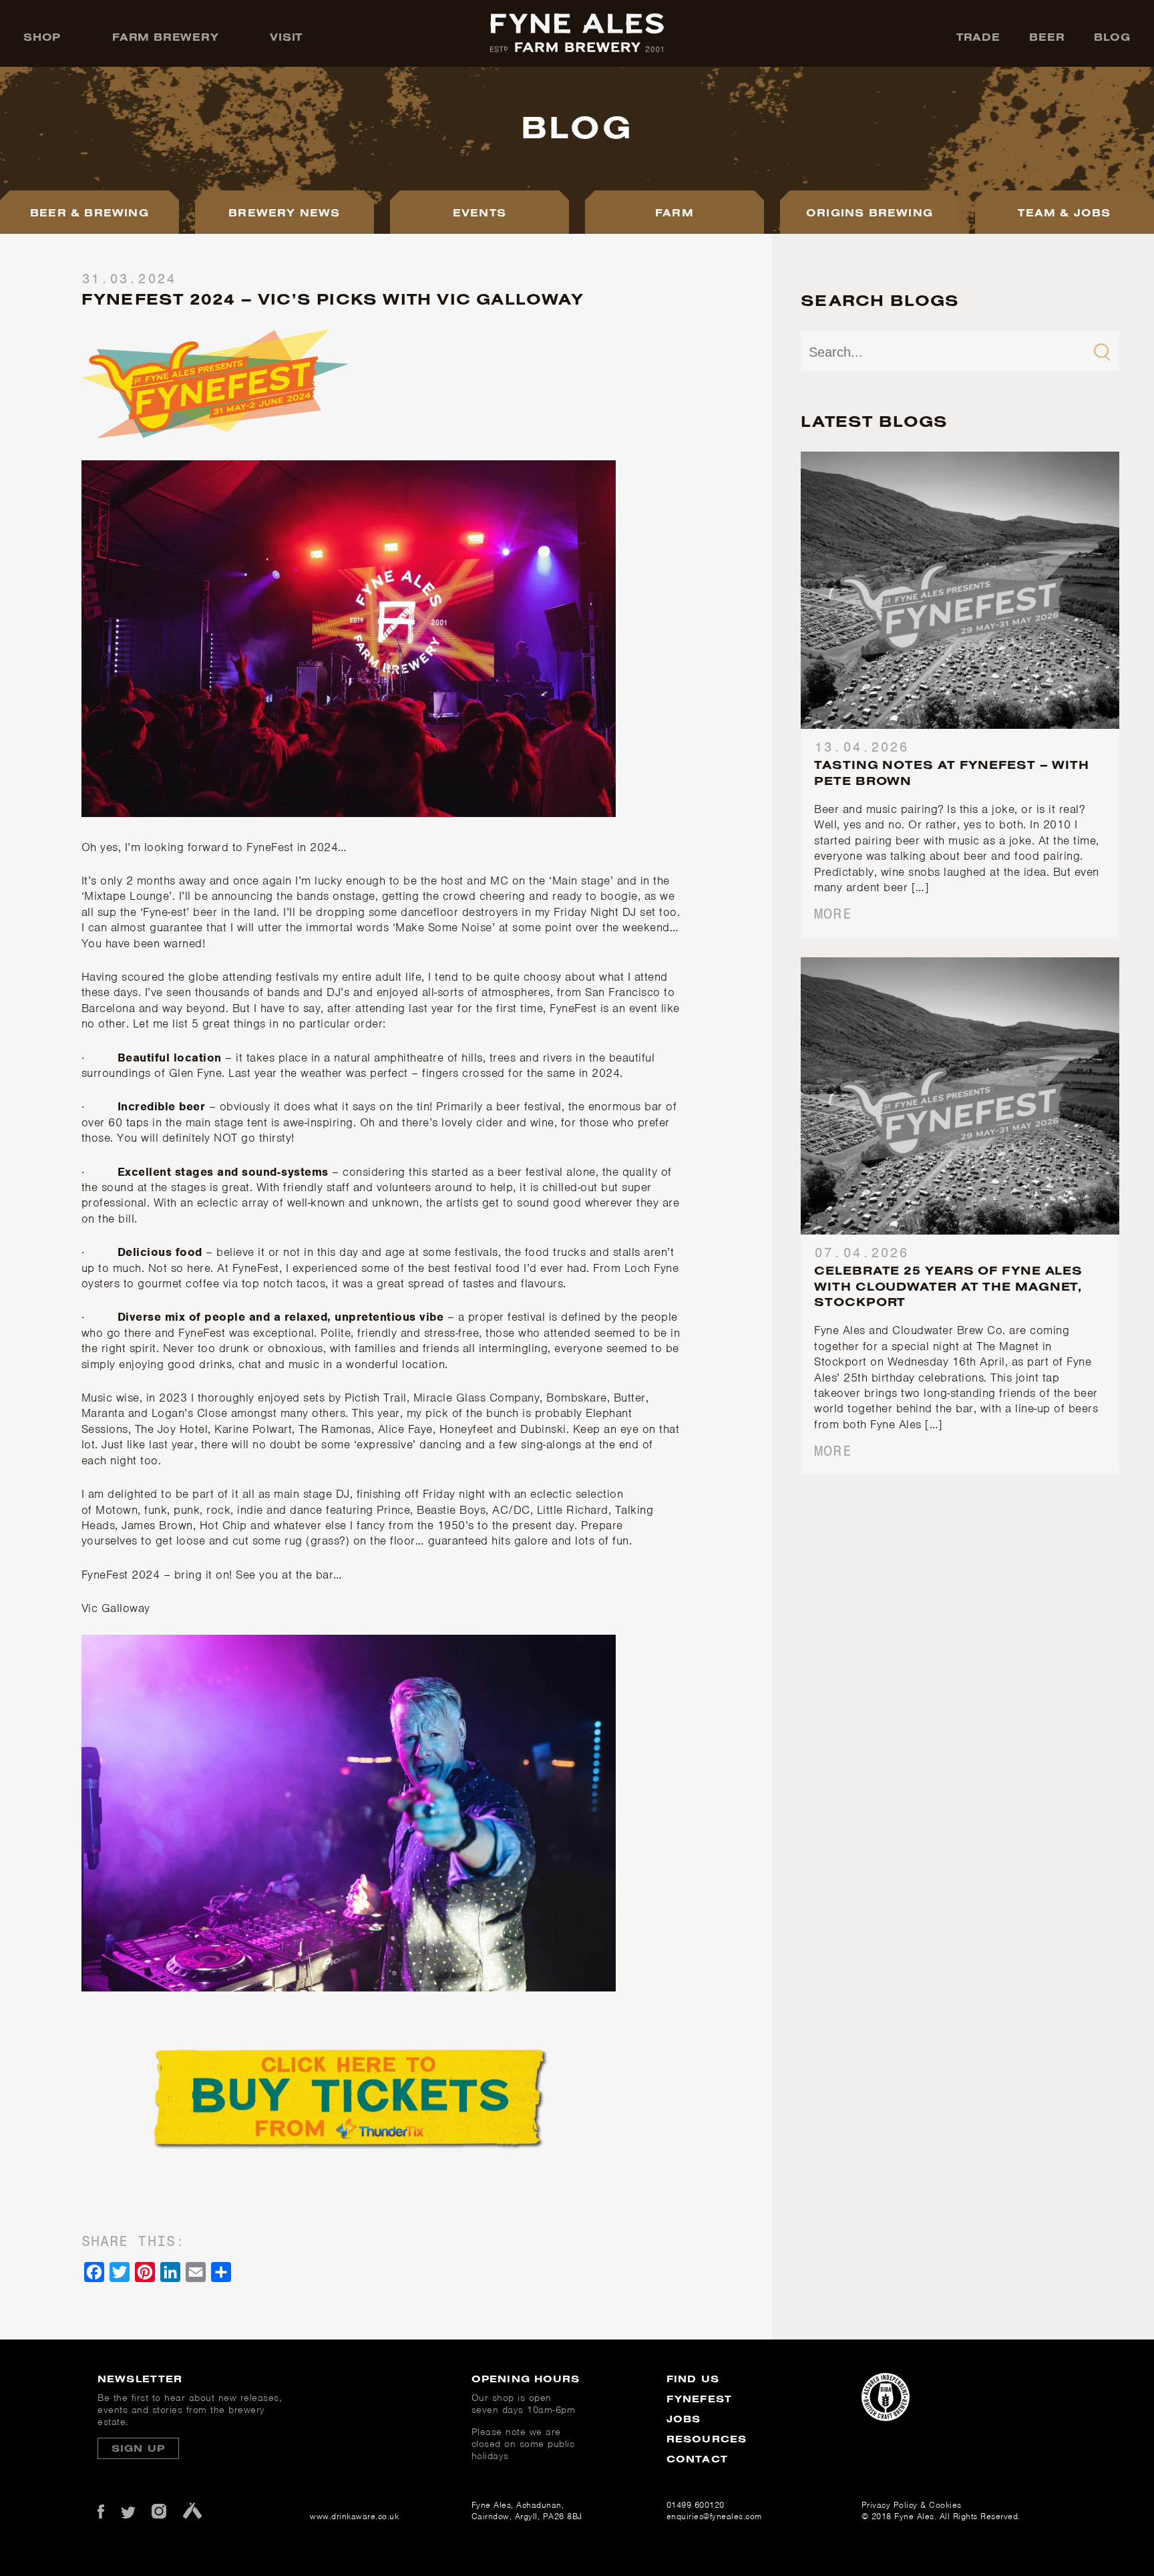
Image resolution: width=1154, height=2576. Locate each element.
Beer (1047, 37)
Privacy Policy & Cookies (912, 2505)
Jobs (684, 2419)
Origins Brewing (870, 212)
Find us (693, 2379)
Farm (675, 212)
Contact (697, 2459)
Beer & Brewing (89, 212)
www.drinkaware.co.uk (350, 2516)
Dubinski (543, 1429)
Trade (978, 37)
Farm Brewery (166, 37)
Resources (707, 2439)
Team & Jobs (1064, 212)
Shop (42, 37)
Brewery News (284, 212)
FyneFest (699, 2399)
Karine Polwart (253, 1429)
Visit (286, 37)
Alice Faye (405, 1429)
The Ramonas (335, 1429)
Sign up (138, 2448)
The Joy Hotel (172, 1429)
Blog (1112, 37)
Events (479, 212)
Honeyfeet (468, 1429)
